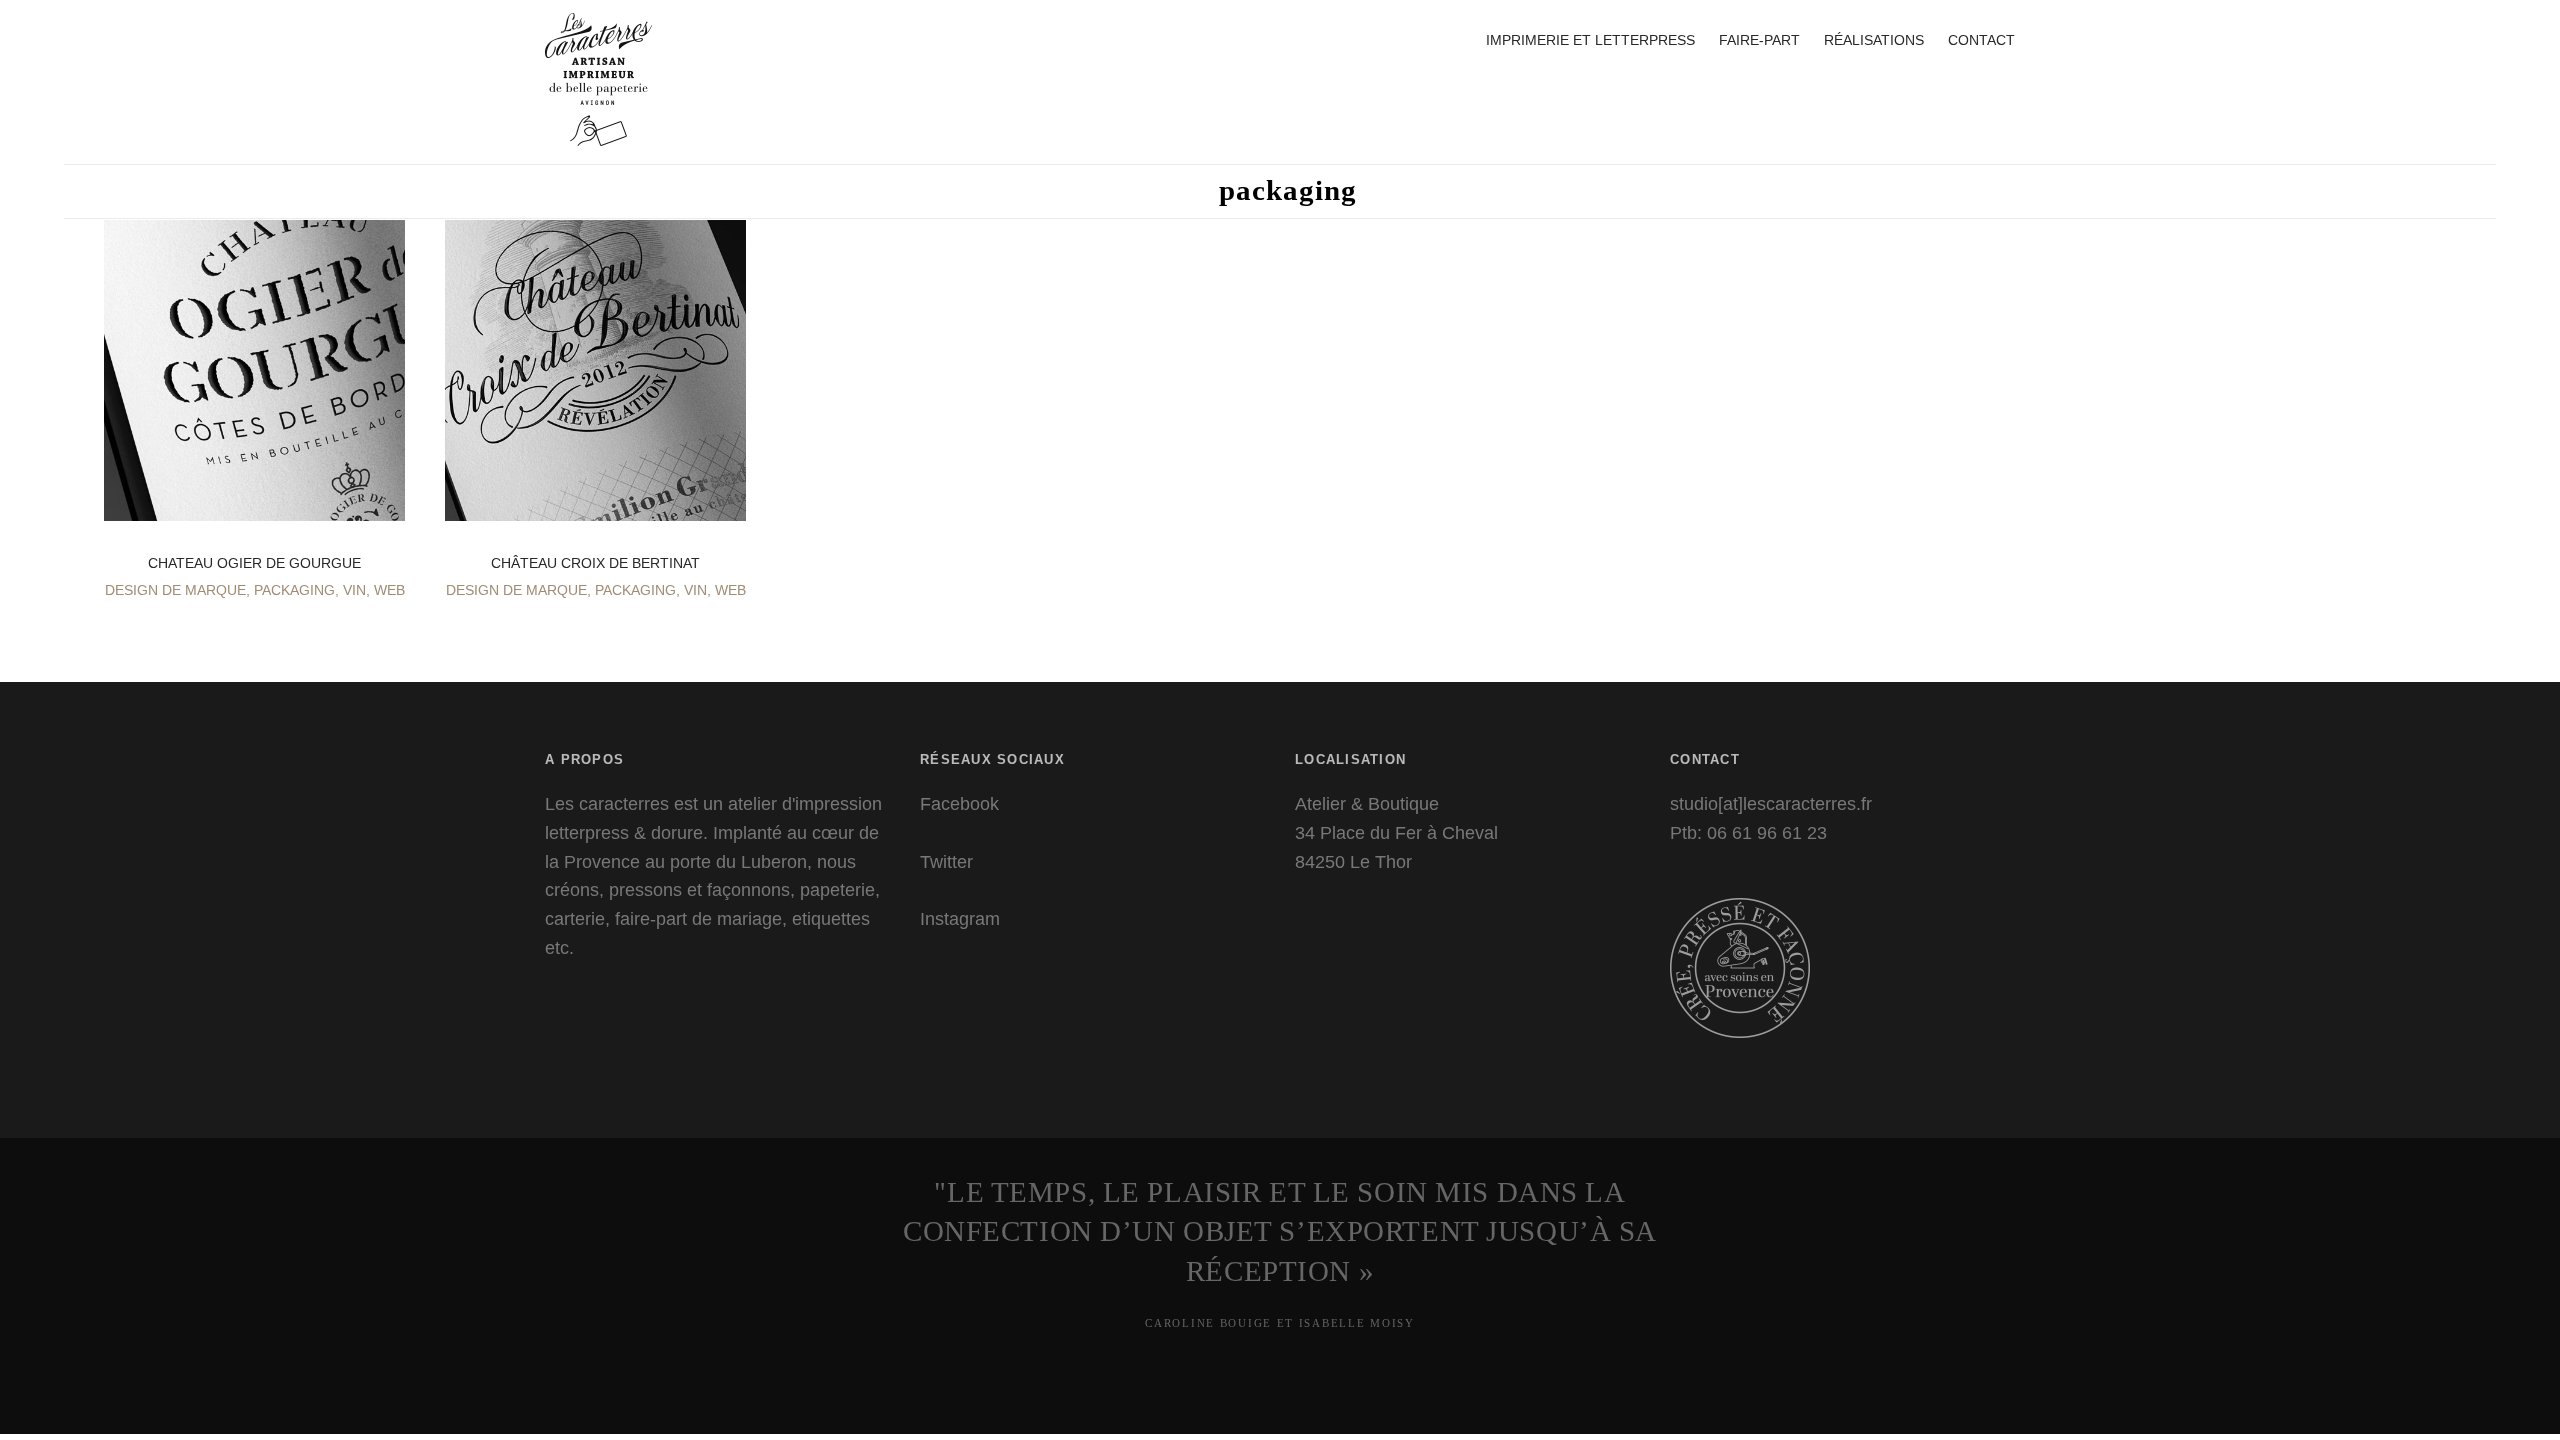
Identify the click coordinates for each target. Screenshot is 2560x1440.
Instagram (960, 919)
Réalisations (1874, 40)
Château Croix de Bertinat (595, 563)
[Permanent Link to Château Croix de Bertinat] (595, 504)
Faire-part (1759, 40)
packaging (294, 590)
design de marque (175, 590)
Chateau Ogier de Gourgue (254, 563)
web (389, 590)
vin (354, 590)
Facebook (959, 804)
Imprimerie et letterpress (1590, 40)
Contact (1981, 40)
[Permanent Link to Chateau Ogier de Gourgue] (254, 504)
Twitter (946, 862)
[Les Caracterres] (598, 109)
